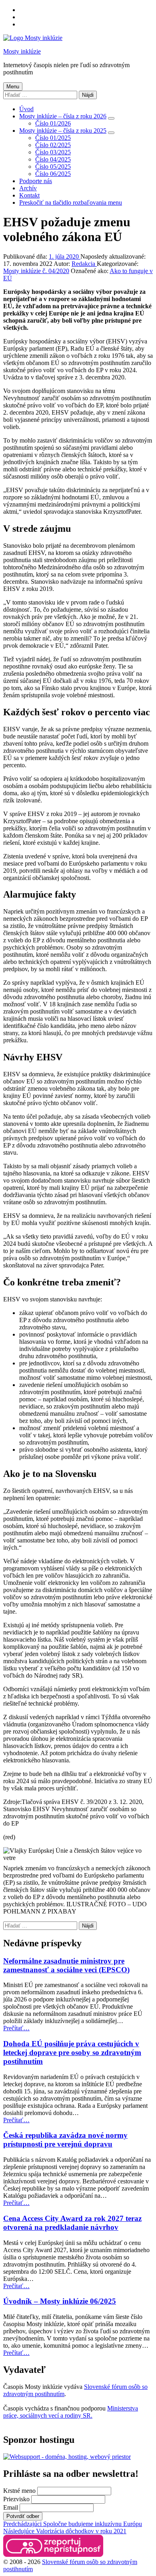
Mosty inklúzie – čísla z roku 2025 (63, 131)
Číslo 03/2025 (53, 152)
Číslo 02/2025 (53, 145)
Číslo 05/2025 (53, 167)
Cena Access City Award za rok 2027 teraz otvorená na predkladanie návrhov (72, 2223)
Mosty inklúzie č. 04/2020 (36, 271)
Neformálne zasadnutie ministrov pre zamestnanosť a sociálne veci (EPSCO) (66, 1965)
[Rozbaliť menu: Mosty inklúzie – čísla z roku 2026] (111, 118)
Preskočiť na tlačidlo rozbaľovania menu (71, 203)
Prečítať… (16, 2028)
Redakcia (84, 264)
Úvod (26, 109)
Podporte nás (36, 181)
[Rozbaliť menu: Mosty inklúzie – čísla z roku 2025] (111, 133)
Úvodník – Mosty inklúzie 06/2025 (60, 2301)
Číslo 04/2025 (53, 159)
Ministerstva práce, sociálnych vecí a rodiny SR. (71, 2412)
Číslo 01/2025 (53, 138)
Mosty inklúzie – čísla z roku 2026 (63, 116)
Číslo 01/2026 (53, 123)
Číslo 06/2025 (53, 174)
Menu (13, 87)
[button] (53, 2546)
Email (11, 2507)
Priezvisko (16, 2499)
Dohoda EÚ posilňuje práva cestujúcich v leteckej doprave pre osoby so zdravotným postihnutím (72, 2052)
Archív (28, 188)
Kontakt (29, 195)
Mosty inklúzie (22, 51)
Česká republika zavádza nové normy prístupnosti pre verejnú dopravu (65, 2140)
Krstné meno (19, 2491)
